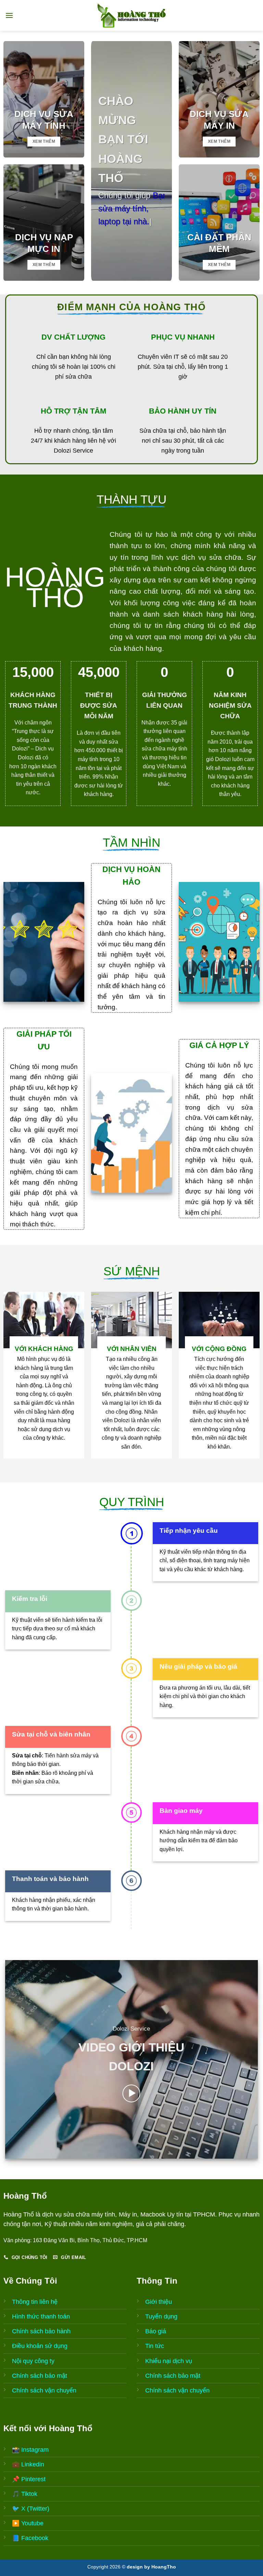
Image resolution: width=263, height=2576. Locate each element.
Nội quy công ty (33, 2361)
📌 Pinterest (29, 2479)
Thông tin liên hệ (35, 2302)
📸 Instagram (30, 2450)
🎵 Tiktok (25, 2494)
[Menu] (9, 15)
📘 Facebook (30, 2538)
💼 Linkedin (28, 2464)
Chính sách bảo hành (41, 2331)
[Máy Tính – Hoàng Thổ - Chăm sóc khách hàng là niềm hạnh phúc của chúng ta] (131, 15)
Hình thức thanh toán (41, 2316)
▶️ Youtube (28, 2523)
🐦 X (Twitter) (31, 2509)
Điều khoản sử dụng (40, 2346)
